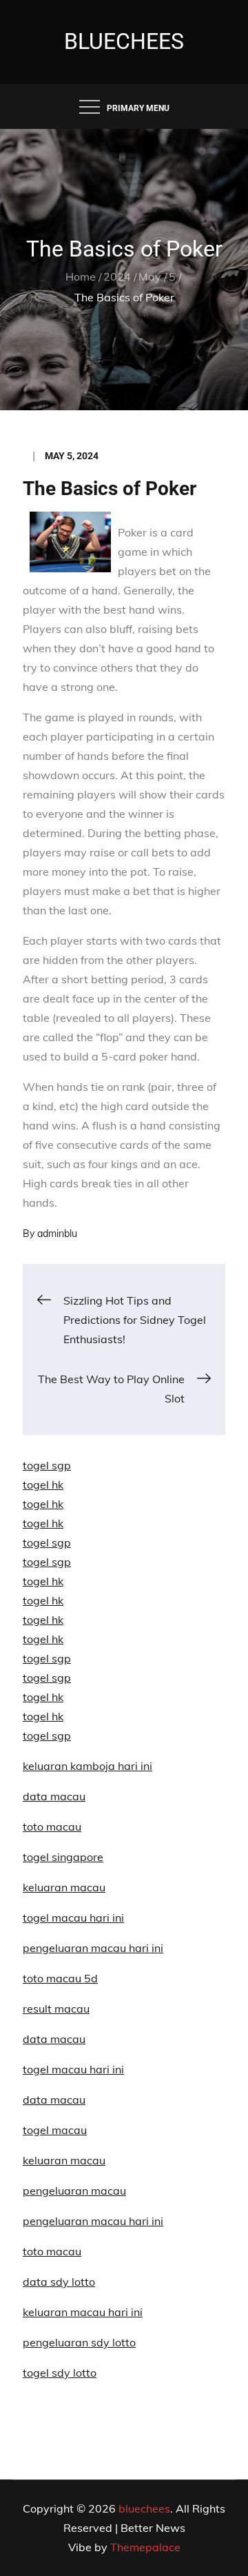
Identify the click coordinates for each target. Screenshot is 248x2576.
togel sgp (47, 1465)
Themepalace (145, 2547)
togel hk (43, 1485)
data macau (54, 1796)
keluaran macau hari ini (83, 2312)
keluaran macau (64, 2160)
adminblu (57, 1234)
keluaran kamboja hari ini (87, 1766)
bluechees (124, 41)
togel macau (55, 2130)
